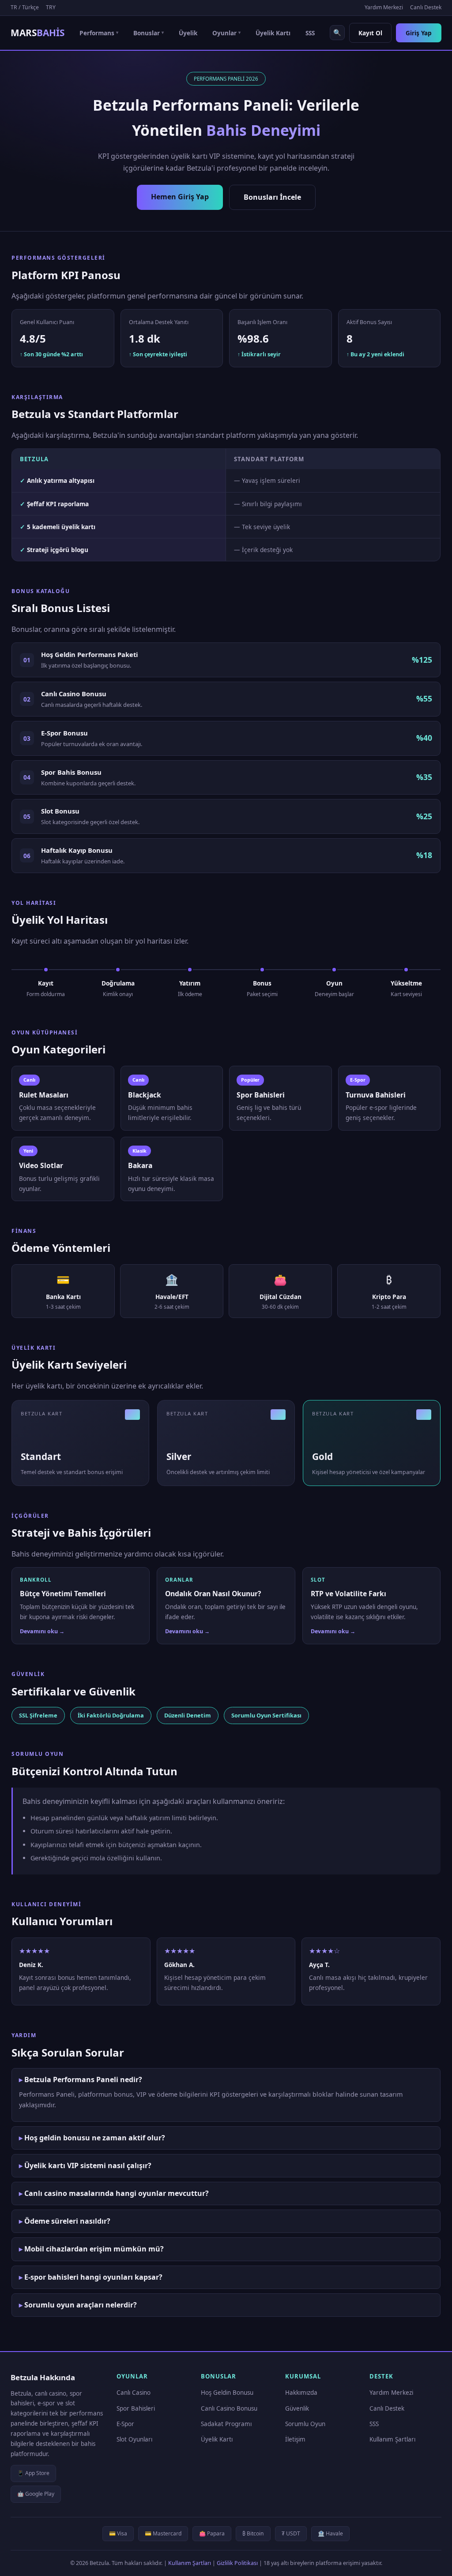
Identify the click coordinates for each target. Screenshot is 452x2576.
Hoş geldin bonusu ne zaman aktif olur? (95, 2138)
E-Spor (125, 2424)
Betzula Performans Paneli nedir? (83, 2079)
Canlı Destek (426, 7)
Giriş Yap (419, 33)
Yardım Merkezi (384, 7)
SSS (310, 33)
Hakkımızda (301, 2393)
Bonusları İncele (272, 197)
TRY (51, 7)
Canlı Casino (134, 2393)
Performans (99, 33)
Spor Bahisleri (136, 2408)
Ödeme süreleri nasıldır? (67, 2221)
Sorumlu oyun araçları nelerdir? (81, 2305)
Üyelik (188, 33)
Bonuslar (149, 33)
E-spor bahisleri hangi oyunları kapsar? (93, 2277)
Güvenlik (297, 2408)
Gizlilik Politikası (237, 2563)
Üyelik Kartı (273, 33)
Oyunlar (226, 33)
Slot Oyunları (134, 2439)
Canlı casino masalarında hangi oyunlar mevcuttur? (117, 2193)
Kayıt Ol (370, 33)
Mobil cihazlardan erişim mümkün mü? (94, 2249)
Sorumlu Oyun (305, 2424)
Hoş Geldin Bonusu (227, 2393)
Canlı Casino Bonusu (229, 2408)
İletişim (295, 2439)
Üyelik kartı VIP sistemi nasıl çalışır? (88, 2165)
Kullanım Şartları (392, 2439)
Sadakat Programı (226, 2424)
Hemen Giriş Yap (180, 197)
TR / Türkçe (25, 7)
